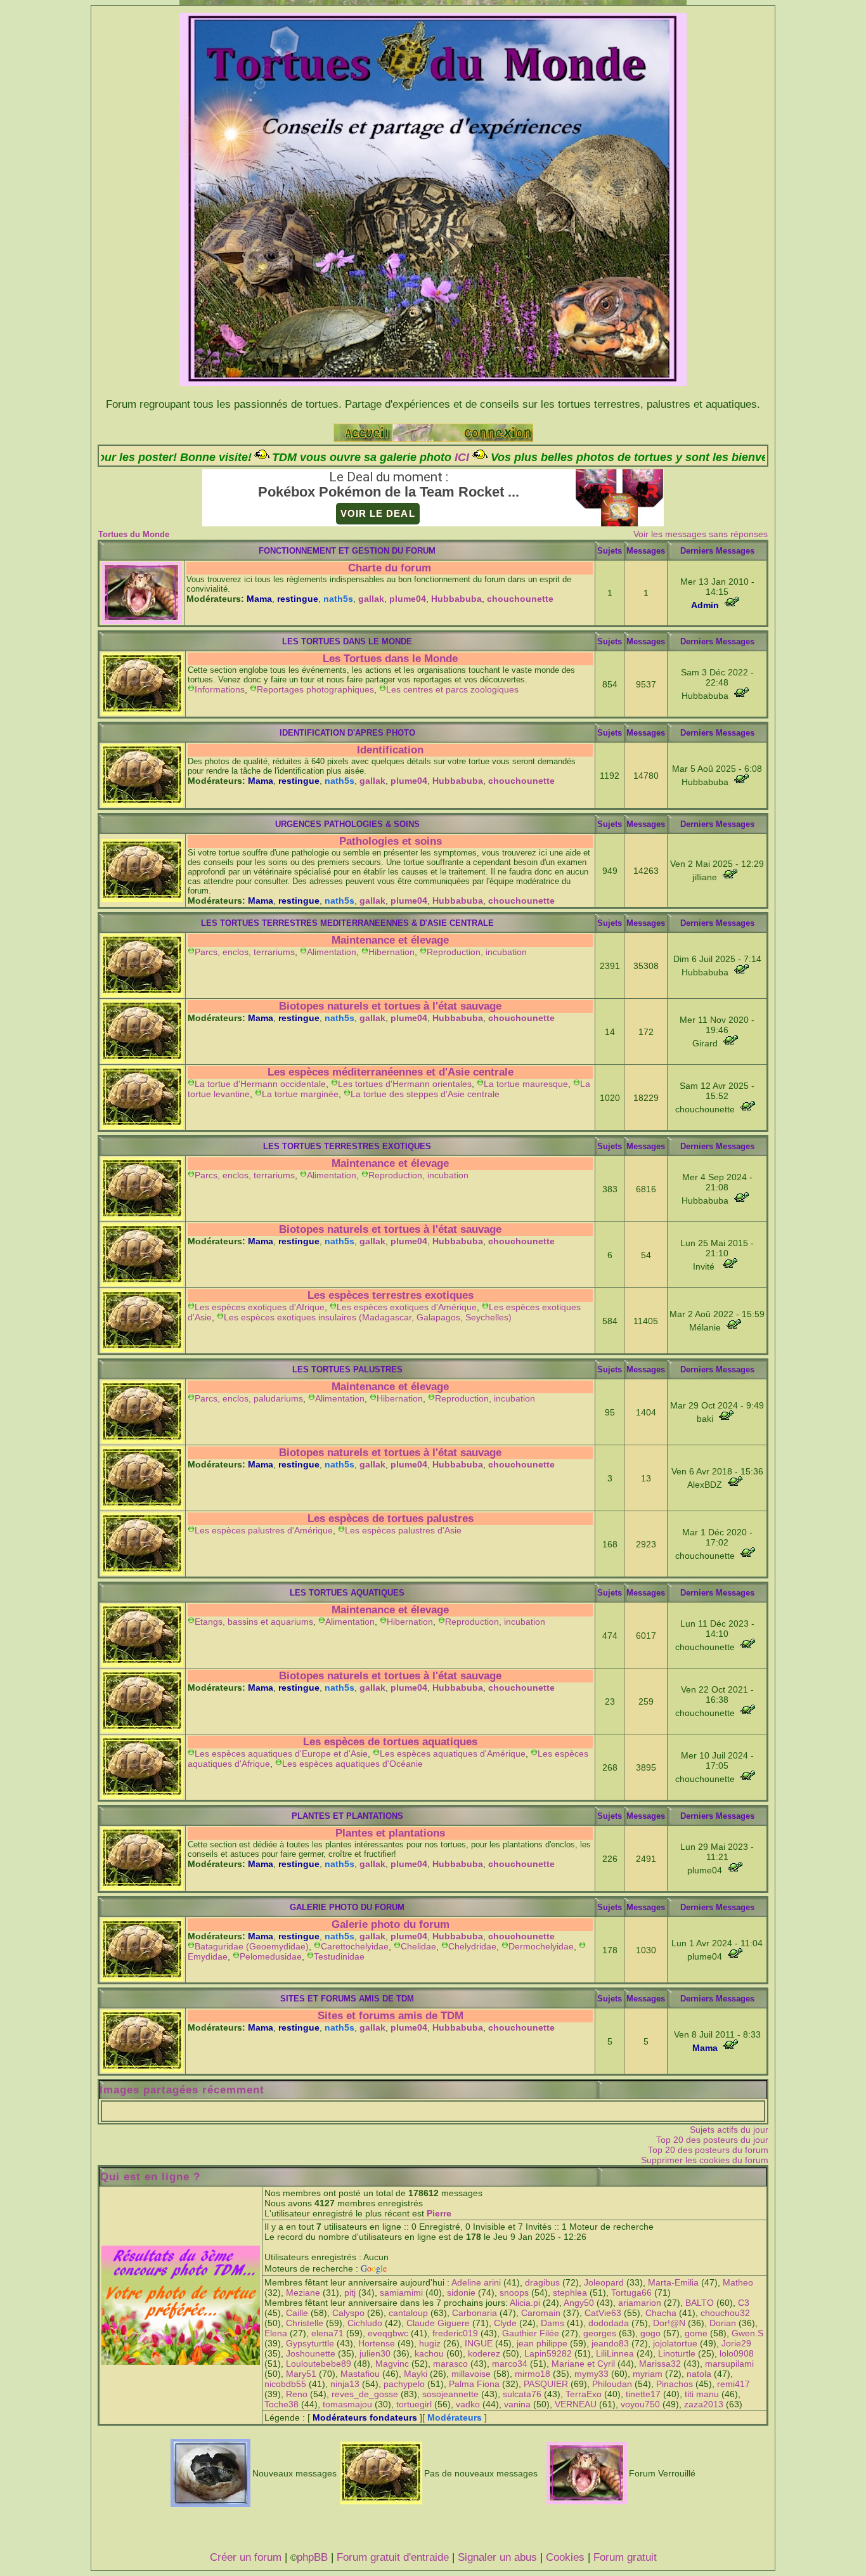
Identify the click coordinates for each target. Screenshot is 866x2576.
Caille (297, 2313)
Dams (553, 2323)
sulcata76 (522, 2394)
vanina (517, 2404)
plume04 (408, 599)
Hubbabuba (456, 599)
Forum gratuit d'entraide (393, 2557)
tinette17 (643, 2394)
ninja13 (345, 2384)
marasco (450, 2364)
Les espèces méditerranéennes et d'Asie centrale (391, 1072)
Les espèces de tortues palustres (391, 1519)
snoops (514, 2293)
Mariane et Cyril (583, 2364)
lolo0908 (737, 2353)
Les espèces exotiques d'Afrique (260, 1307)
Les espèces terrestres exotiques (391, 1295)
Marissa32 (660, 2364)
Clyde (505, 2323)
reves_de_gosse (365, 2394)
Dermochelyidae (541, 1946)
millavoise (471, 2374)
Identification (390, 750)
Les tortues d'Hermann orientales (405, 1084)
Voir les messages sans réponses (701, 534)
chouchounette (520, 599)
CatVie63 (603, 2313)
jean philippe (542, 2343)
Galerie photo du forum (391, 1924)
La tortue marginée (300, 1094)
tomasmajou (347, 2404)
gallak (371, 599)
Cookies (565, 2557)
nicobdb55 (285, 2384)
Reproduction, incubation (477, 952)
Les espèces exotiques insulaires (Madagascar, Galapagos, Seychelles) (368, 1317)
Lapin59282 (548, 2353)
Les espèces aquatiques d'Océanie (352, 1764)
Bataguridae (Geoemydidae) (252, 1946)
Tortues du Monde (134, 534)
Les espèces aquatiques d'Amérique (453, 1753)
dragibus (542, 2282)
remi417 (734, 2384)
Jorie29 (736, 2343)
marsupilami (729, 2364)
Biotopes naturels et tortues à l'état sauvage (390, 1006)
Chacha (661, 2313)
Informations (220, 689)
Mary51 (301, 2374)
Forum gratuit (625, 2557)
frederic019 (455, 2333)
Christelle (305, 2323)
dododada (609, 2323)
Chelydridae (472, 1946)
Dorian (723, 2323)
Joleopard (604, 2282)
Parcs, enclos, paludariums (249, 1398)
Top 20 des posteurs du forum (708, 2150)
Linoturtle (677, 2353)
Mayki (416, 2374)
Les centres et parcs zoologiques (452, 689)
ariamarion (640, 2303)
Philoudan (612, 2384)
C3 (744, 2303)
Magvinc (392, 2364)
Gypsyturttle (310, 2343)
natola (699, 2374)
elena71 (327, 2333)
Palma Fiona (474, 2384)
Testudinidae (339, 1956)
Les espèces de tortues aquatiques (390, 1742)
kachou (429, 2353)
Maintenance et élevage (390, 940)
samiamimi (401, 2293)
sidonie (461, 2293)
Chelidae (418, 1946)
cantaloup (408, 2313)
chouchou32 (725, 2313)
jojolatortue (675, 2343)
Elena (276, 2333)
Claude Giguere (438, 2323)
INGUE (479, 2343)
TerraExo (584, 2394)
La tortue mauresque (526, 1084)
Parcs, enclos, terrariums (245, 952)
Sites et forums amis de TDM (391, 2016)
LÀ (724, 457)
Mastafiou (360, 2374)
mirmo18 (533, 2374)
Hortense (377, 2343)
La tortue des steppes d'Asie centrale (425, 1094)
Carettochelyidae (355, 1946)
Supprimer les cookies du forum (705, 2160)
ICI (337, 457)
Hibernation (391, 952)
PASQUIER (546, 2384)
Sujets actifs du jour (729, 2130)
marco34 (510, 2364)
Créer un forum (246, 2557)
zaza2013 (704, 2404)
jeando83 (610, 2343)
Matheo (738, 2282)
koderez (484, 2353)
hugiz (430, 2343)
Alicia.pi (525, 2303)
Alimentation (332, 952)
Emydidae (208, 1956)
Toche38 (281, 2404)
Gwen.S (747, 2333)
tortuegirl (414, 2404)
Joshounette (311, 2353)
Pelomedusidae (271, 1956)
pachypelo (404, 2384)
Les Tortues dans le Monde (390, 659)
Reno (297, 2394)
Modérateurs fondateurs (365, 2417)
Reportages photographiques (315, 689)
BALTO (700, 2303)
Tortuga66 (631, 2293)
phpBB (312, 2557)
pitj (350, 2293)
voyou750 (640, 2404)
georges (600, 2333)
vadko (468, 2404)
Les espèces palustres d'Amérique (264, 1530)
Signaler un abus (497, 2557)
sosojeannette (450, 2394)
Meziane (303, 2293)
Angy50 (579, 2303)
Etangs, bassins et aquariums (254, 1622)
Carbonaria (475, 2313)
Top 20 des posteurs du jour (712, 2140)
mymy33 (591, 2374)
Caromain (541, 2313)
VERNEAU (576, 2404)
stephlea (570, 2293)
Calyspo (348, 2313)
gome (696, 2333)
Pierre (439, 2213)
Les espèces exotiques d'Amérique (407, 1307)
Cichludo (365, 2323)
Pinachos (675, 2384)
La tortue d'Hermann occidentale (260, 1084)
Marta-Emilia (673, 2282)
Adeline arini (476, 2282)
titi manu (702, 2394)
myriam (648, 2374)
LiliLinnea (615, 2353)
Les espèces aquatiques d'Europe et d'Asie (281, 1753)
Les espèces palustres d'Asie (403, 1530)
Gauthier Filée (531, 2333)
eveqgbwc (388, 2333)
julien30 (375, 2353)
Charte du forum (390, 568)
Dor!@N (669, 2323)
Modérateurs (455, 2417)
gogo (650, 2333)
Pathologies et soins (391, 841)
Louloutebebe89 (319, 2364)
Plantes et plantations (390, 1833)
